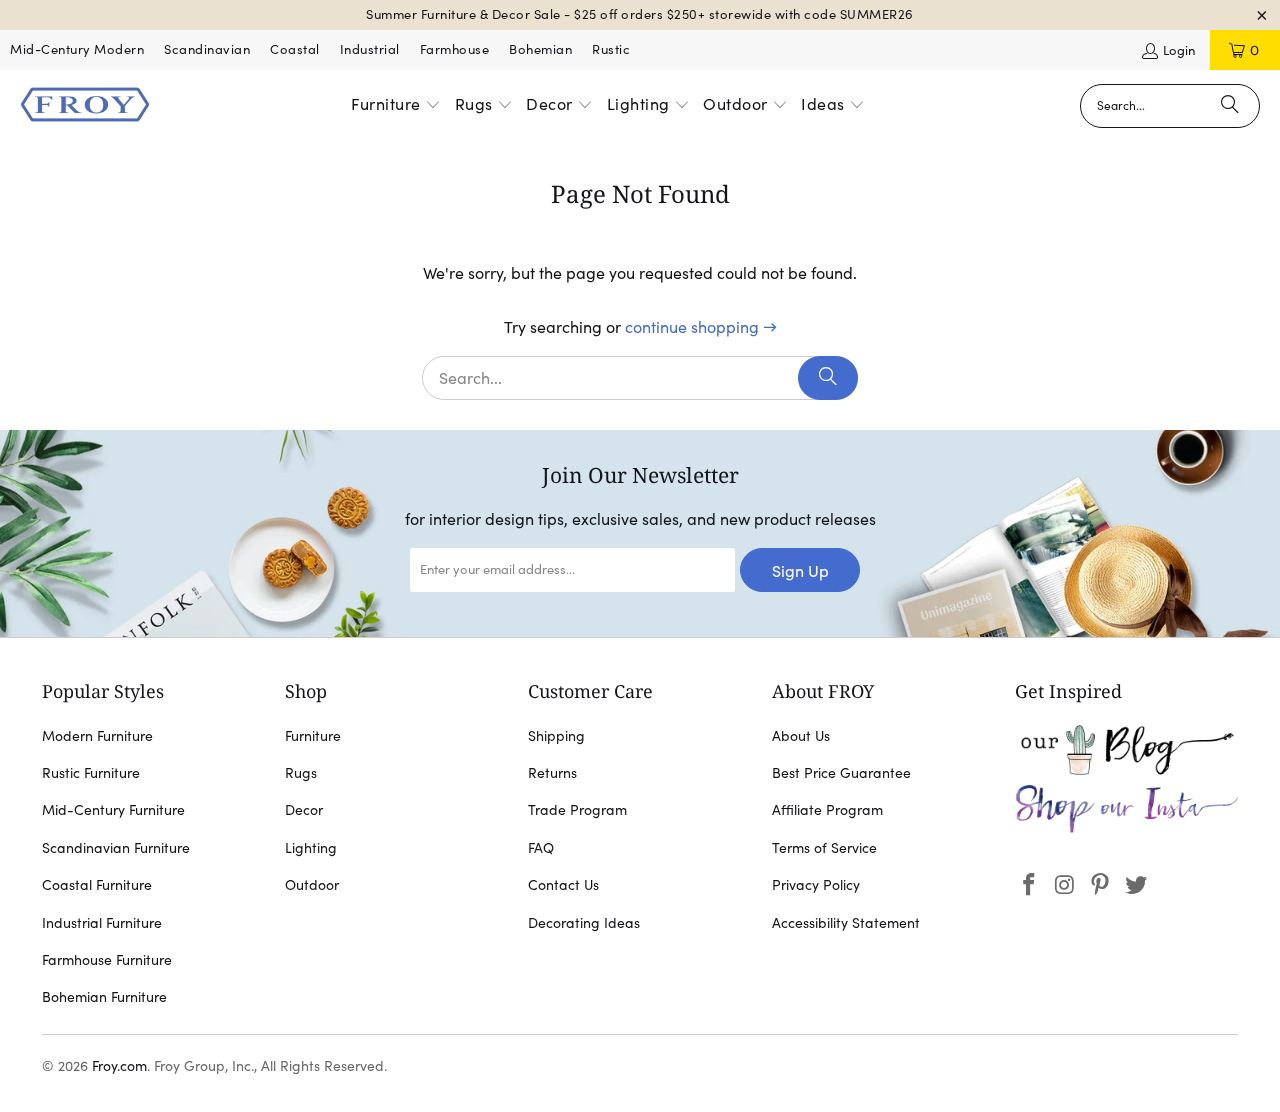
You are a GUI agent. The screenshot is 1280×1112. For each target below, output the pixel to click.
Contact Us (563, 885)
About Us (801, 736)
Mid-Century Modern (77, 49)
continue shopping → (701, 327)
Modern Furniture (97, 736)
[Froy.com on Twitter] (1137, 885)
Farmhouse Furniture (107, 960)
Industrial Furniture (102, 923)
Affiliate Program (827, 810)
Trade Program (577, 810)
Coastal (295, 49)
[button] (396, 106)
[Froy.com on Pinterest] (1101, 885)
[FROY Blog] (1126, 770)
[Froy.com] (85, 106)
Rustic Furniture (91, 773)
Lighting (311, 848)
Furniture (313, 736)
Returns (552, 773)
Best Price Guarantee (841, 773)
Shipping (556, 736)
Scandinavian (207, 49)
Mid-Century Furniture (113, 810)
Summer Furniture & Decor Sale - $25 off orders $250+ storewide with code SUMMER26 (640, 14)
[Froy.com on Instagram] (1065, 885)
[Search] (1230, 106)
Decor (304, 810)
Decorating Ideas (584, 923)
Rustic (611, 49)
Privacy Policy (816, 885)
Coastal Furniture (97, 885)
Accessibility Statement (846, 923)
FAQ (541, 848)
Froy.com (119, 1066)
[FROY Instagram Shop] (1126, 829)
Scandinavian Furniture (116, 848)
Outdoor (312, 885)
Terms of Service (824, 848)
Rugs (301, 773)
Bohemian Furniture (104, 997)
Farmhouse (455, 49)
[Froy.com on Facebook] (1030, 885)
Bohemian (540, 49)
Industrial (370, 49)
